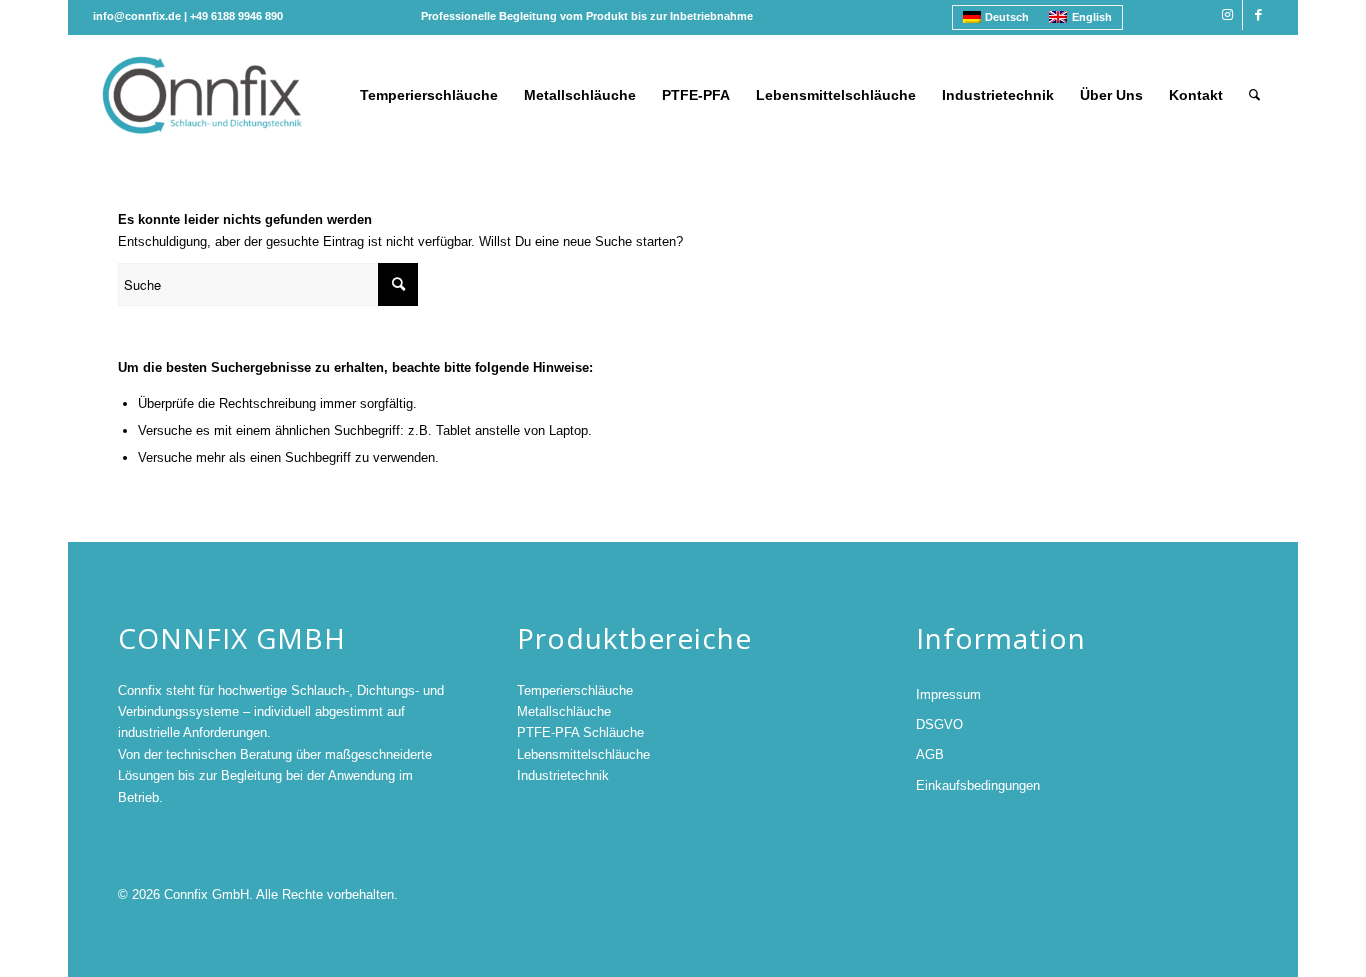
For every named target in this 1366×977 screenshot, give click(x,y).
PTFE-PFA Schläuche (580, 732)
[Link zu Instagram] (1227, 15)
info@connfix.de (137, 16)
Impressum (948, 694)
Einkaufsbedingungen (978, 785)
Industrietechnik (563, 775)
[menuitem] (429, 95)
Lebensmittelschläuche (583, 754)
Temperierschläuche (575, 690)
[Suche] (1254, 95)
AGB (930, 754)
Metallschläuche (564, 711)
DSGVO (939, 724)
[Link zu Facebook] (1258, 15)
